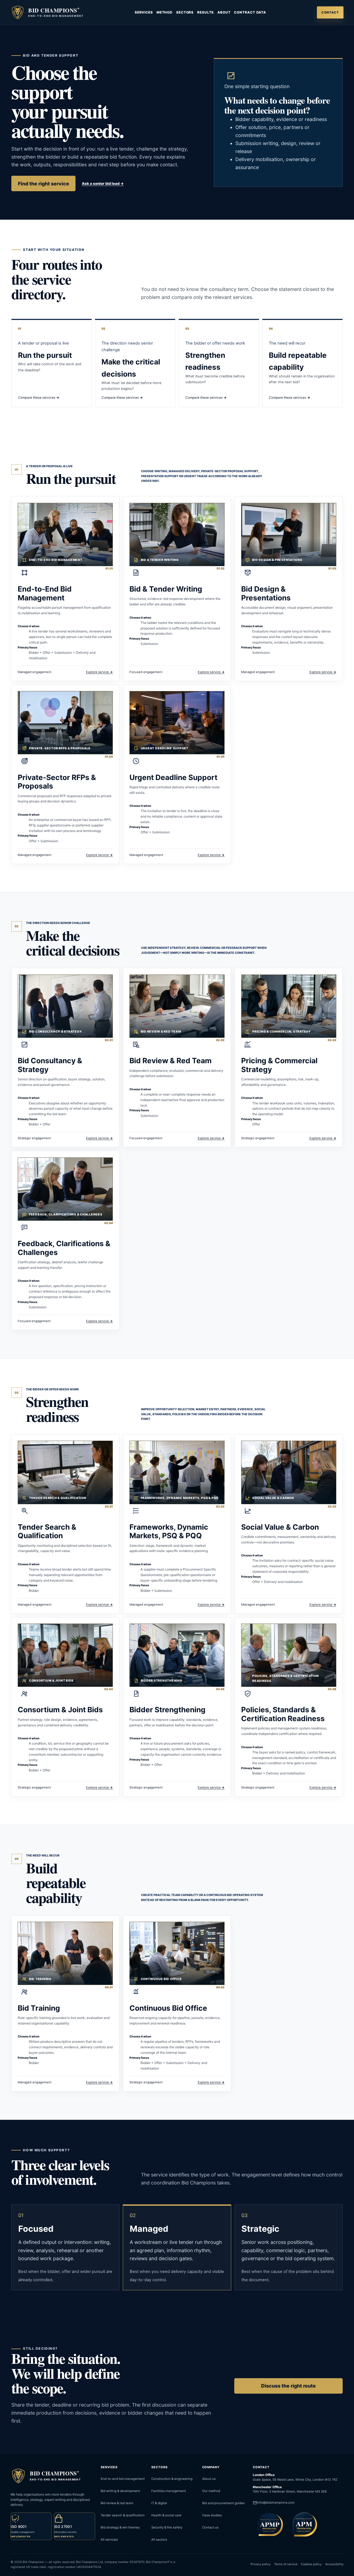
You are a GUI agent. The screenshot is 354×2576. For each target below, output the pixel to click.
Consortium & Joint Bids (60, 1710)
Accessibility (334, 2564)
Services (144, 12)
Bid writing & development (120, 2491)
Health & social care (166, 2515)
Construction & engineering (172, 2479)
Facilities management (169, 2491)
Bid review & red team (117, 2503)
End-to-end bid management (123, 2479)
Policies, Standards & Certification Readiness (283, 1714)
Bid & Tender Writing (166, 589)
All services (109, 2540)
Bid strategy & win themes (120, 2527)
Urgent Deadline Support (173, 777)
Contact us (210, 2527)
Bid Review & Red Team (171, 1060)
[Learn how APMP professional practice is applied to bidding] (269, 2524)
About (224, 12)
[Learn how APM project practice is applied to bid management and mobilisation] (303, 2524)
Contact (330, 12)
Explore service (99, 672)
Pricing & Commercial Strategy (279, 1065)
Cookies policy (311, 2564)
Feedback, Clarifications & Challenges (64, 1248)
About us (209, 2479)
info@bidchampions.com (276, 2503)
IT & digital (159, 2503)
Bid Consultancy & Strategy (50, 1065)
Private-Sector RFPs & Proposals (57, 782)
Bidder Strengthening (167, 1710)
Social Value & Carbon (280, 1527)
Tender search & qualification (123, 2515)
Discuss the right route (288, 2386)
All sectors (159, 2540)
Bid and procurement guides (223, 2503)
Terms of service (286, 2564)
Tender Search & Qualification (47, 1531)
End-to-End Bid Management (45, 593)
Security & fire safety (167, 2527)
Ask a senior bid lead (103, 183)
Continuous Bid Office (168, 2008)
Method (165, 12)
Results (205, 12)
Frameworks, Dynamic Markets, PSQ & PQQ (169, 1531)
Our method (211, 2491)
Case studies (212, 2515)
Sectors (185, 12)
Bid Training (39, 2008)
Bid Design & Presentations (266, 593)
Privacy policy (261, 2564)
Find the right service (44, 184)
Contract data (250, 12)
